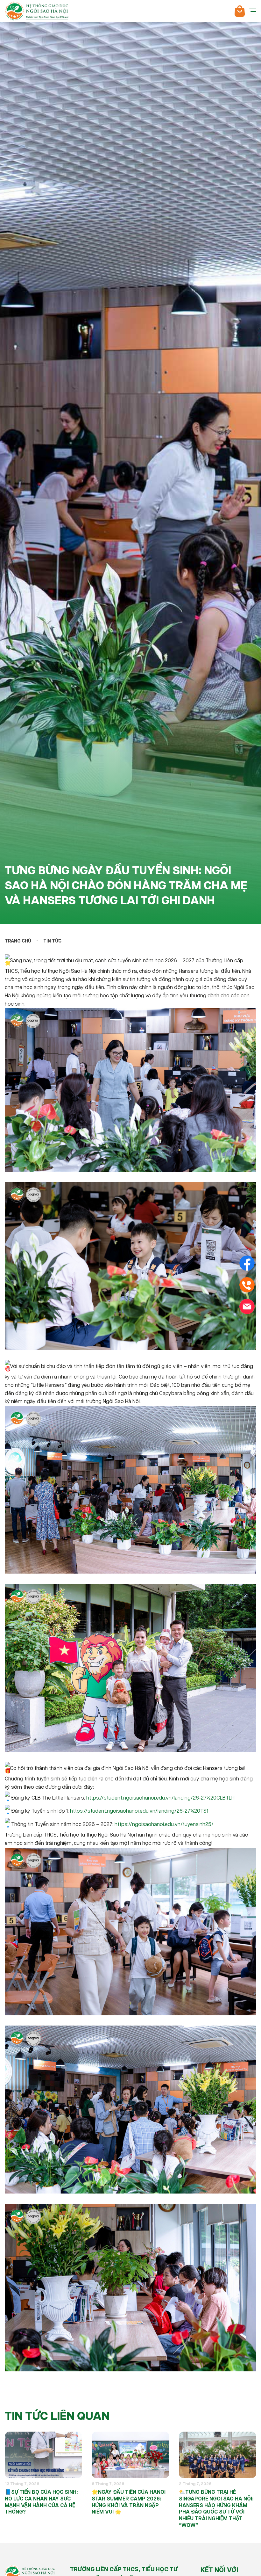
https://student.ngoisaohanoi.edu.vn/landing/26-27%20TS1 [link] (139, 1811)
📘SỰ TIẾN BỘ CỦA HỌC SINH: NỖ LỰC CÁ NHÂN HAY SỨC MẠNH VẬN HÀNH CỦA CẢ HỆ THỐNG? (41, 2502)
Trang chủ (18, 941)
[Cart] (240, 11)
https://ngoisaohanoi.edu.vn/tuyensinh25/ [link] (164, 1825)
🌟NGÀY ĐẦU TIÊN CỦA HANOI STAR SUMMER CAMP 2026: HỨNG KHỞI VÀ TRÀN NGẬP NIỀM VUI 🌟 (129, 2502)
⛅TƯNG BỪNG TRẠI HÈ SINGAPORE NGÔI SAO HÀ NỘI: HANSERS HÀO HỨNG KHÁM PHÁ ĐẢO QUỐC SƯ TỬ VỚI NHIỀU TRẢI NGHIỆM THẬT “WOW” (216, 2509)
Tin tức (52, 941)
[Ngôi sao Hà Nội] (37, 11)
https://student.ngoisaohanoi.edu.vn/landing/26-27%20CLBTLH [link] (160, 1798)
